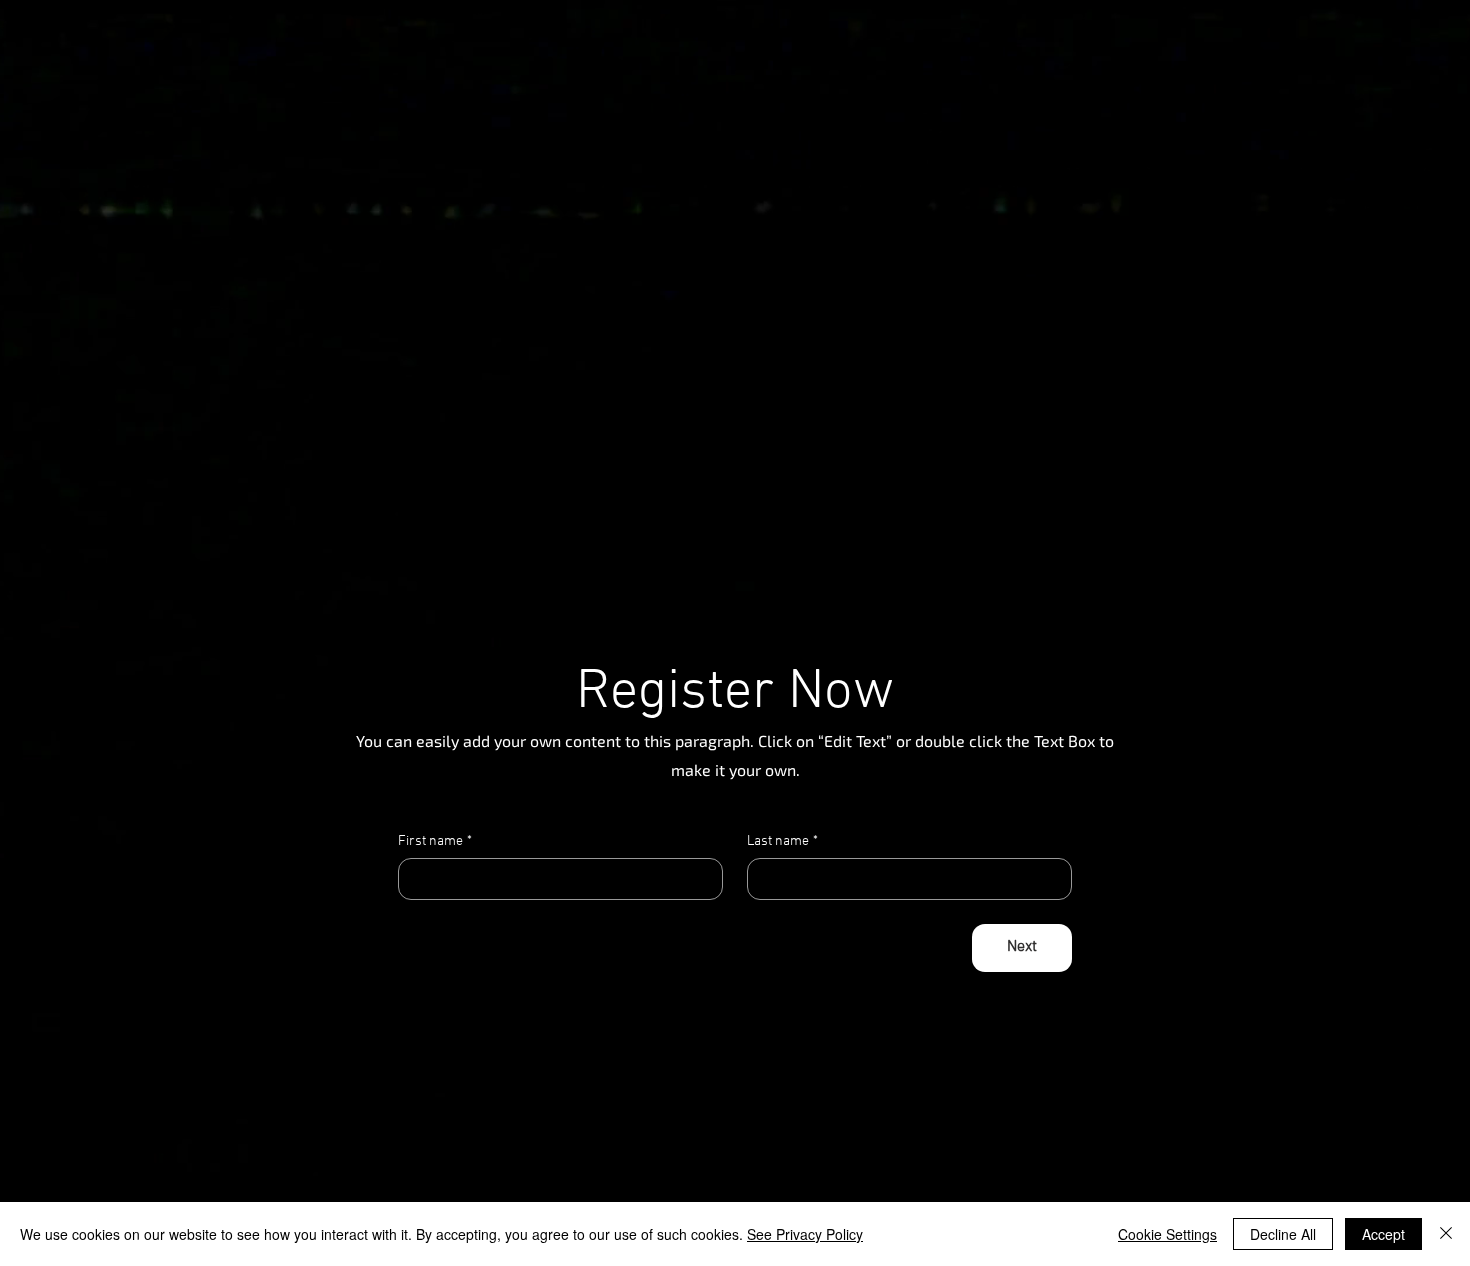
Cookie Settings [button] (1167, 1234)
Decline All (1283, 1234)
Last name (782, 841)
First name (435, 841)
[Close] (1446, 1234)
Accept (1383, 1234)
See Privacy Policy (805, 1234)
